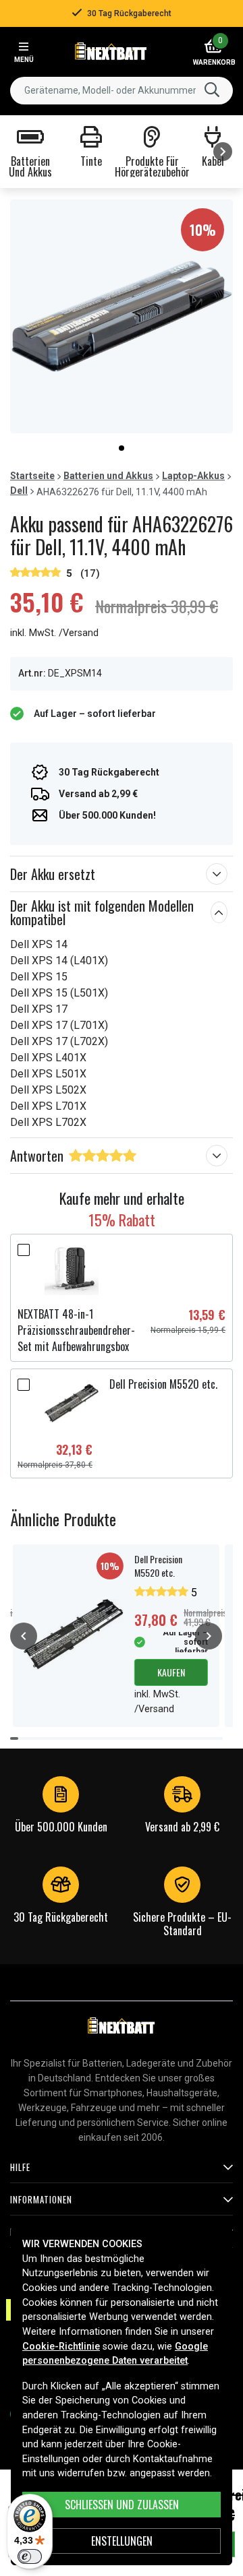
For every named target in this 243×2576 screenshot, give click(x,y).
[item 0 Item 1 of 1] (122, 316)
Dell (19, 491)
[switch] (30, 2556)
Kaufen (171, 1672)
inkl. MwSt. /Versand (54, 633)
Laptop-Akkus (193, 476)
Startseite (32, 476)
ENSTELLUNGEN (122, 2541)
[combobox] (122, 91)
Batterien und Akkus (108, 476)
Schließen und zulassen (122, 2505)
